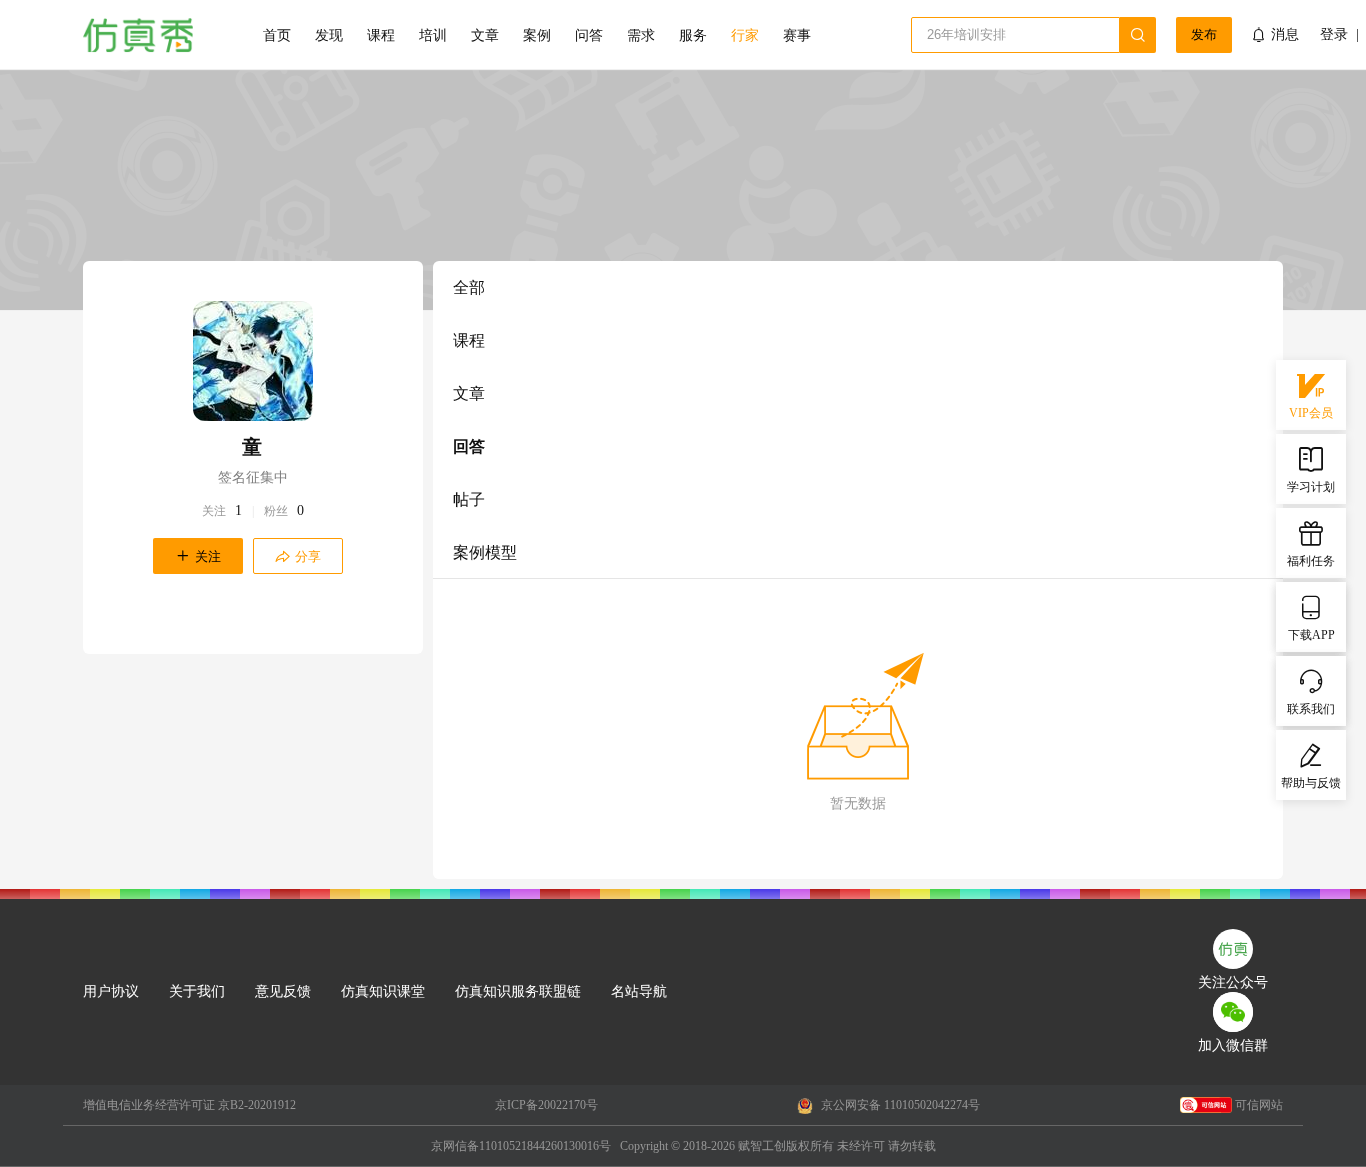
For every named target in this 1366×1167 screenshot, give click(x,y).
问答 (589, 35)
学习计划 (1311, 487)
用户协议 (111, 991)
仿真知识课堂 (383, 991)
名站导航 (639, 991)
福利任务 (1311, 561)
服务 (693, 35)
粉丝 (276, 511)
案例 (537, 35)
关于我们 (197, 991)
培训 (433, 35)
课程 (381, 35)
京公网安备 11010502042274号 (899, 1105)
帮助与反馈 (1311, 783)
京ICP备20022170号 (546, 1105)
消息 (1285, 34)
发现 (329, 35)
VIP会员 (1311, 413)
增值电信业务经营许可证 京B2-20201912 (189, 1105)
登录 (1334, 35)
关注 (214, 511)
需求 (641, 35)
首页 (277, 35)
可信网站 (1259, 1105)
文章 (485, 35)
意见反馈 (283, 991)
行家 (745, 35)
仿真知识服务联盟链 (518, 991)
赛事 (797, 35)
